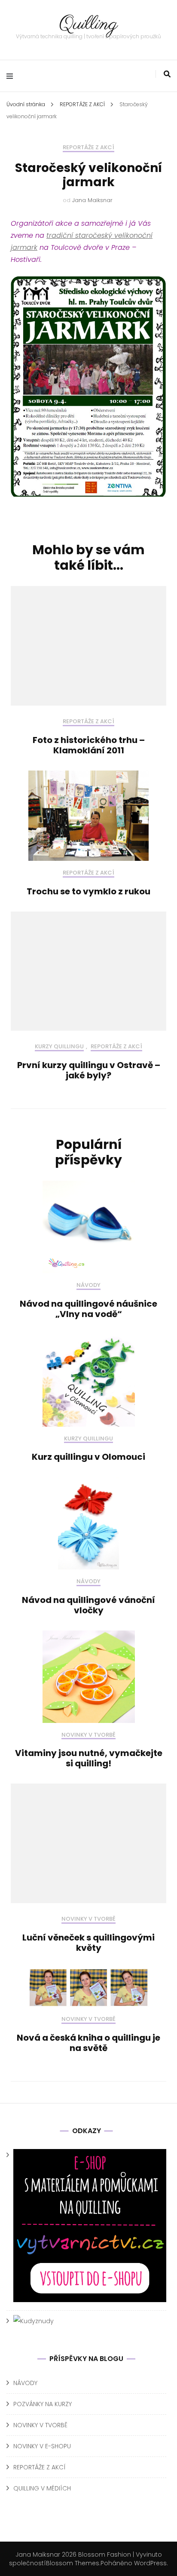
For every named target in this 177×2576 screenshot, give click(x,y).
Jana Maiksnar (92, 200)
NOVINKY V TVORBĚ (88, 1735)
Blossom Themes (73, 2563)
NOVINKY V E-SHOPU (42, 2446)
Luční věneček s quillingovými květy (88, 1943)
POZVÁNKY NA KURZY (43, 2404)
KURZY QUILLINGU (59, 1047)
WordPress (150, 2563)
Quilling (88, 24)
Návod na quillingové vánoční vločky (88, 1605)
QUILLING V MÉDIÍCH (42, 2488)
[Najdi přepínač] (167, 74)
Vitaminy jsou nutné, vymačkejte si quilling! (89, 1758)
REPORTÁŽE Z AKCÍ (88, 148)
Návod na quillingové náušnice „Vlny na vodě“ (88, 1309)
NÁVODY (88, 1285)
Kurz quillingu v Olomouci (88, 1457)
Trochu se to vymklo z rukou (88, 891)
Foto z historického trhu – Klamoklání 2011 (89, 745)
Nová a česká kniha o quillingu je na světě (88, 2043)
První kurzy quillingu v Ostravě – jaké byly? (89, 1070)
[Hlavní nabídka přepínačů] (12, 76)
